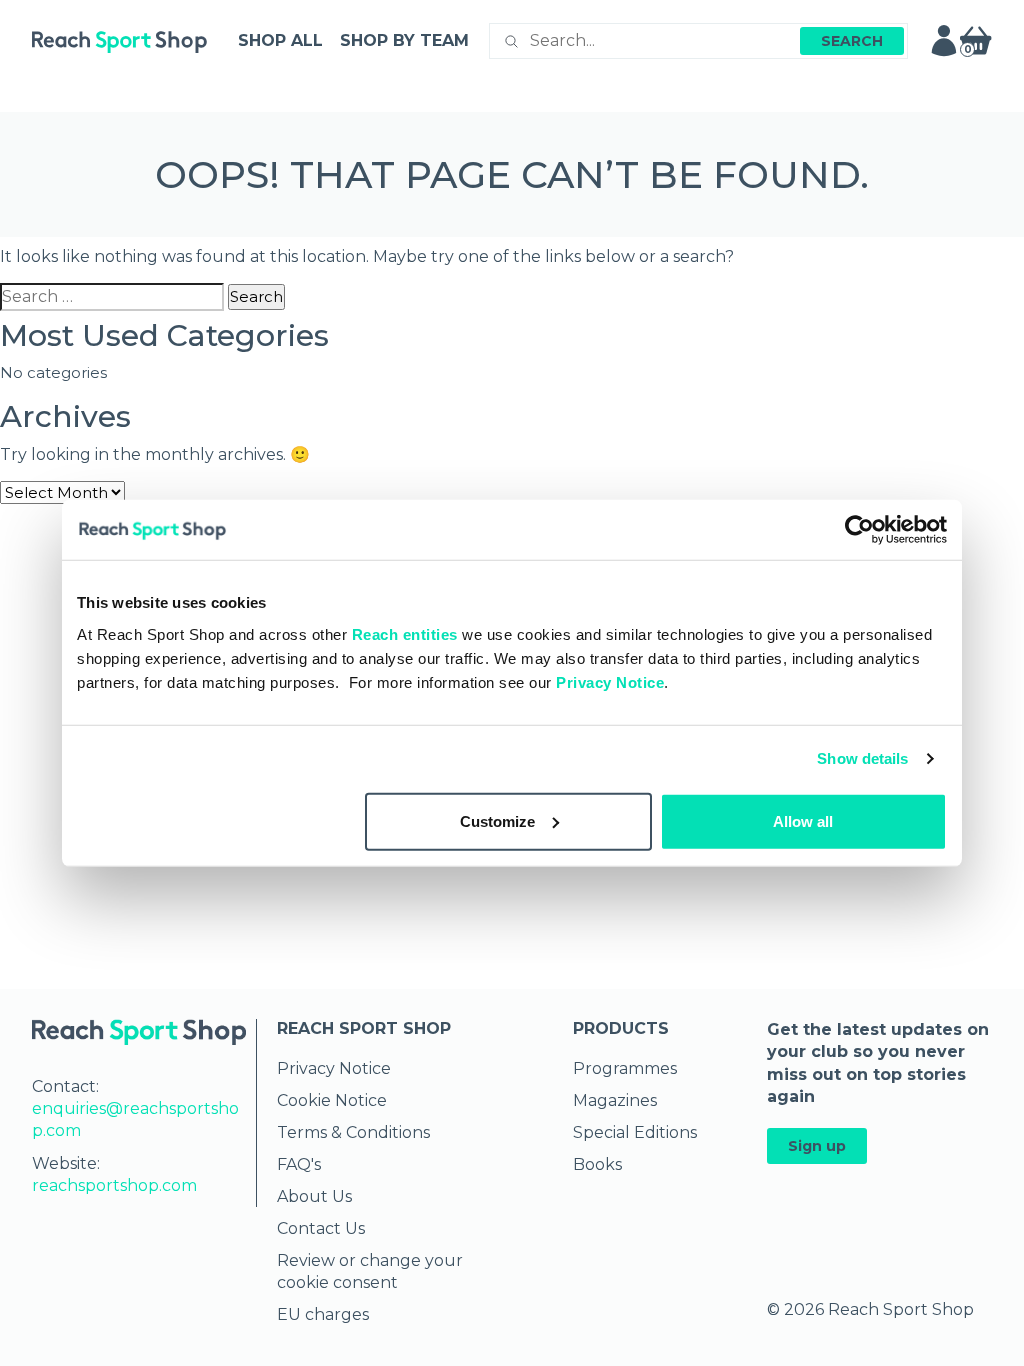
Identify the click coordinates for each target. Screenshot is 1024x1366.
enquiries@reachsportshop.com (135, 1119)
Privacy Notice (610, 681)
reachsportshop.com (114, 1185)
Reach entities (405, 633)
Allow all (803, 820)
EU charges (323, 1314)
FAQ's (299, 1164)
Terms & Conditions (353, 1132)
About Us (314, 1196)
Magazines (615, 1100)
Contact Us (321, 1228)
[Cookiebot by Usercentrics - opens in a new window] (859, 530)
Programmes (625, 1068)
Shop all (280, 40)
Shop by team (404, 40)
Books (597, 1164)
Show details (862, 758)
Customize (497, 820)
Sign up (817, 1146)
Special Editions (635, 1132)
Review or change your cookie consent (370, 1271)
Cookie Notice (332, 1100)
